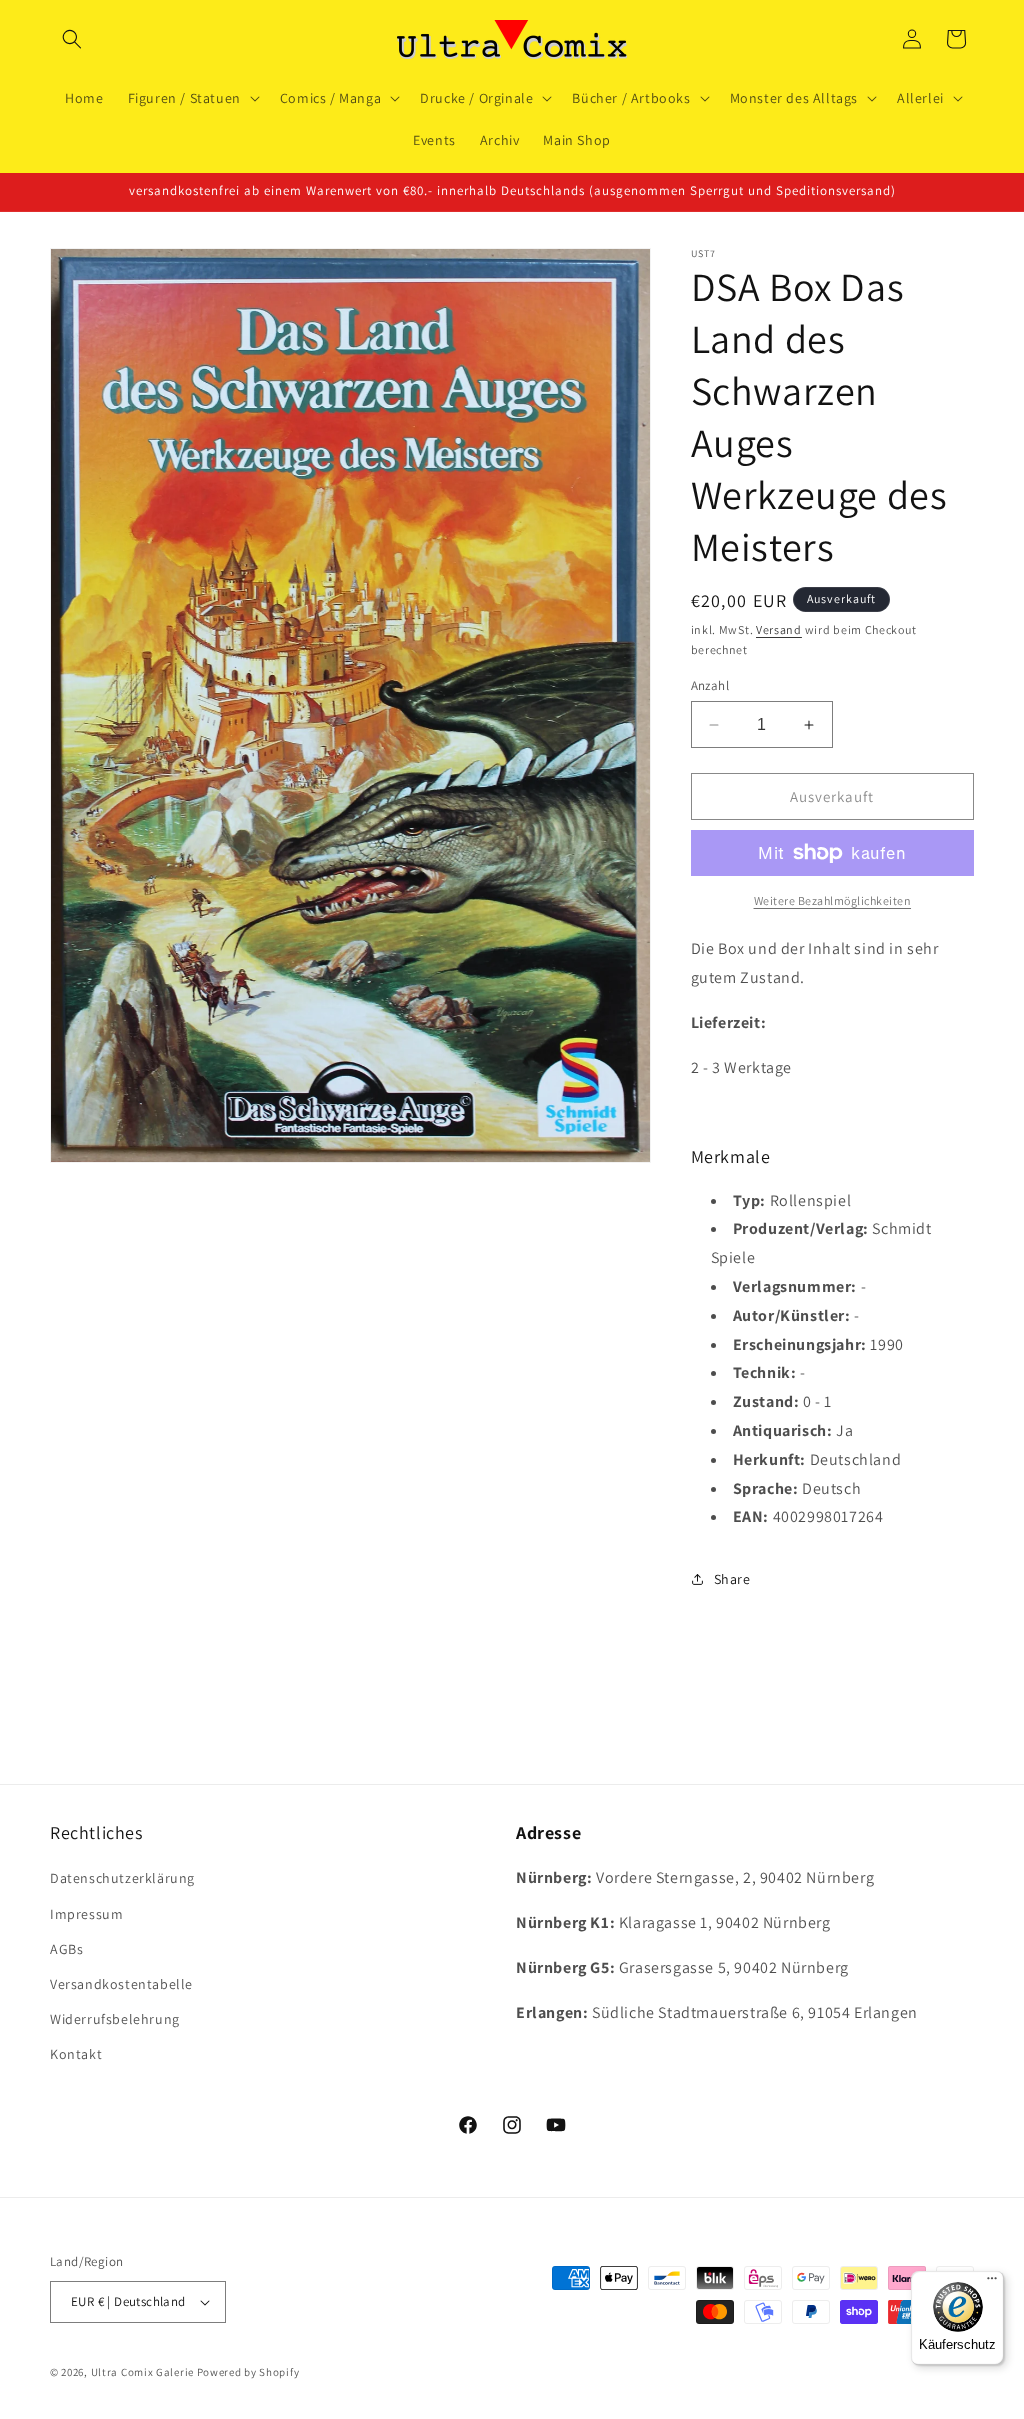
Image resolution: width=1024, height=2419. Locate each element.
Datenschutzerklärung (122, 1878)
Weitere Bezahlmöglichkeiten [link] (833, 900)
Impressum (86, 1914)
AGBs (66, 1949)
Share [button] (732, 1579)
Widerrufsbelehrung (115, 2019)
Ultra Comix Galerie (142, 2372)
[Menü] (992, 2283)
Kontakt (76, 2054)
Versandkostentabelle (121, 1984)
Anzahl (710, 685)
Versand (779, 629)
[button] (72, 39)
